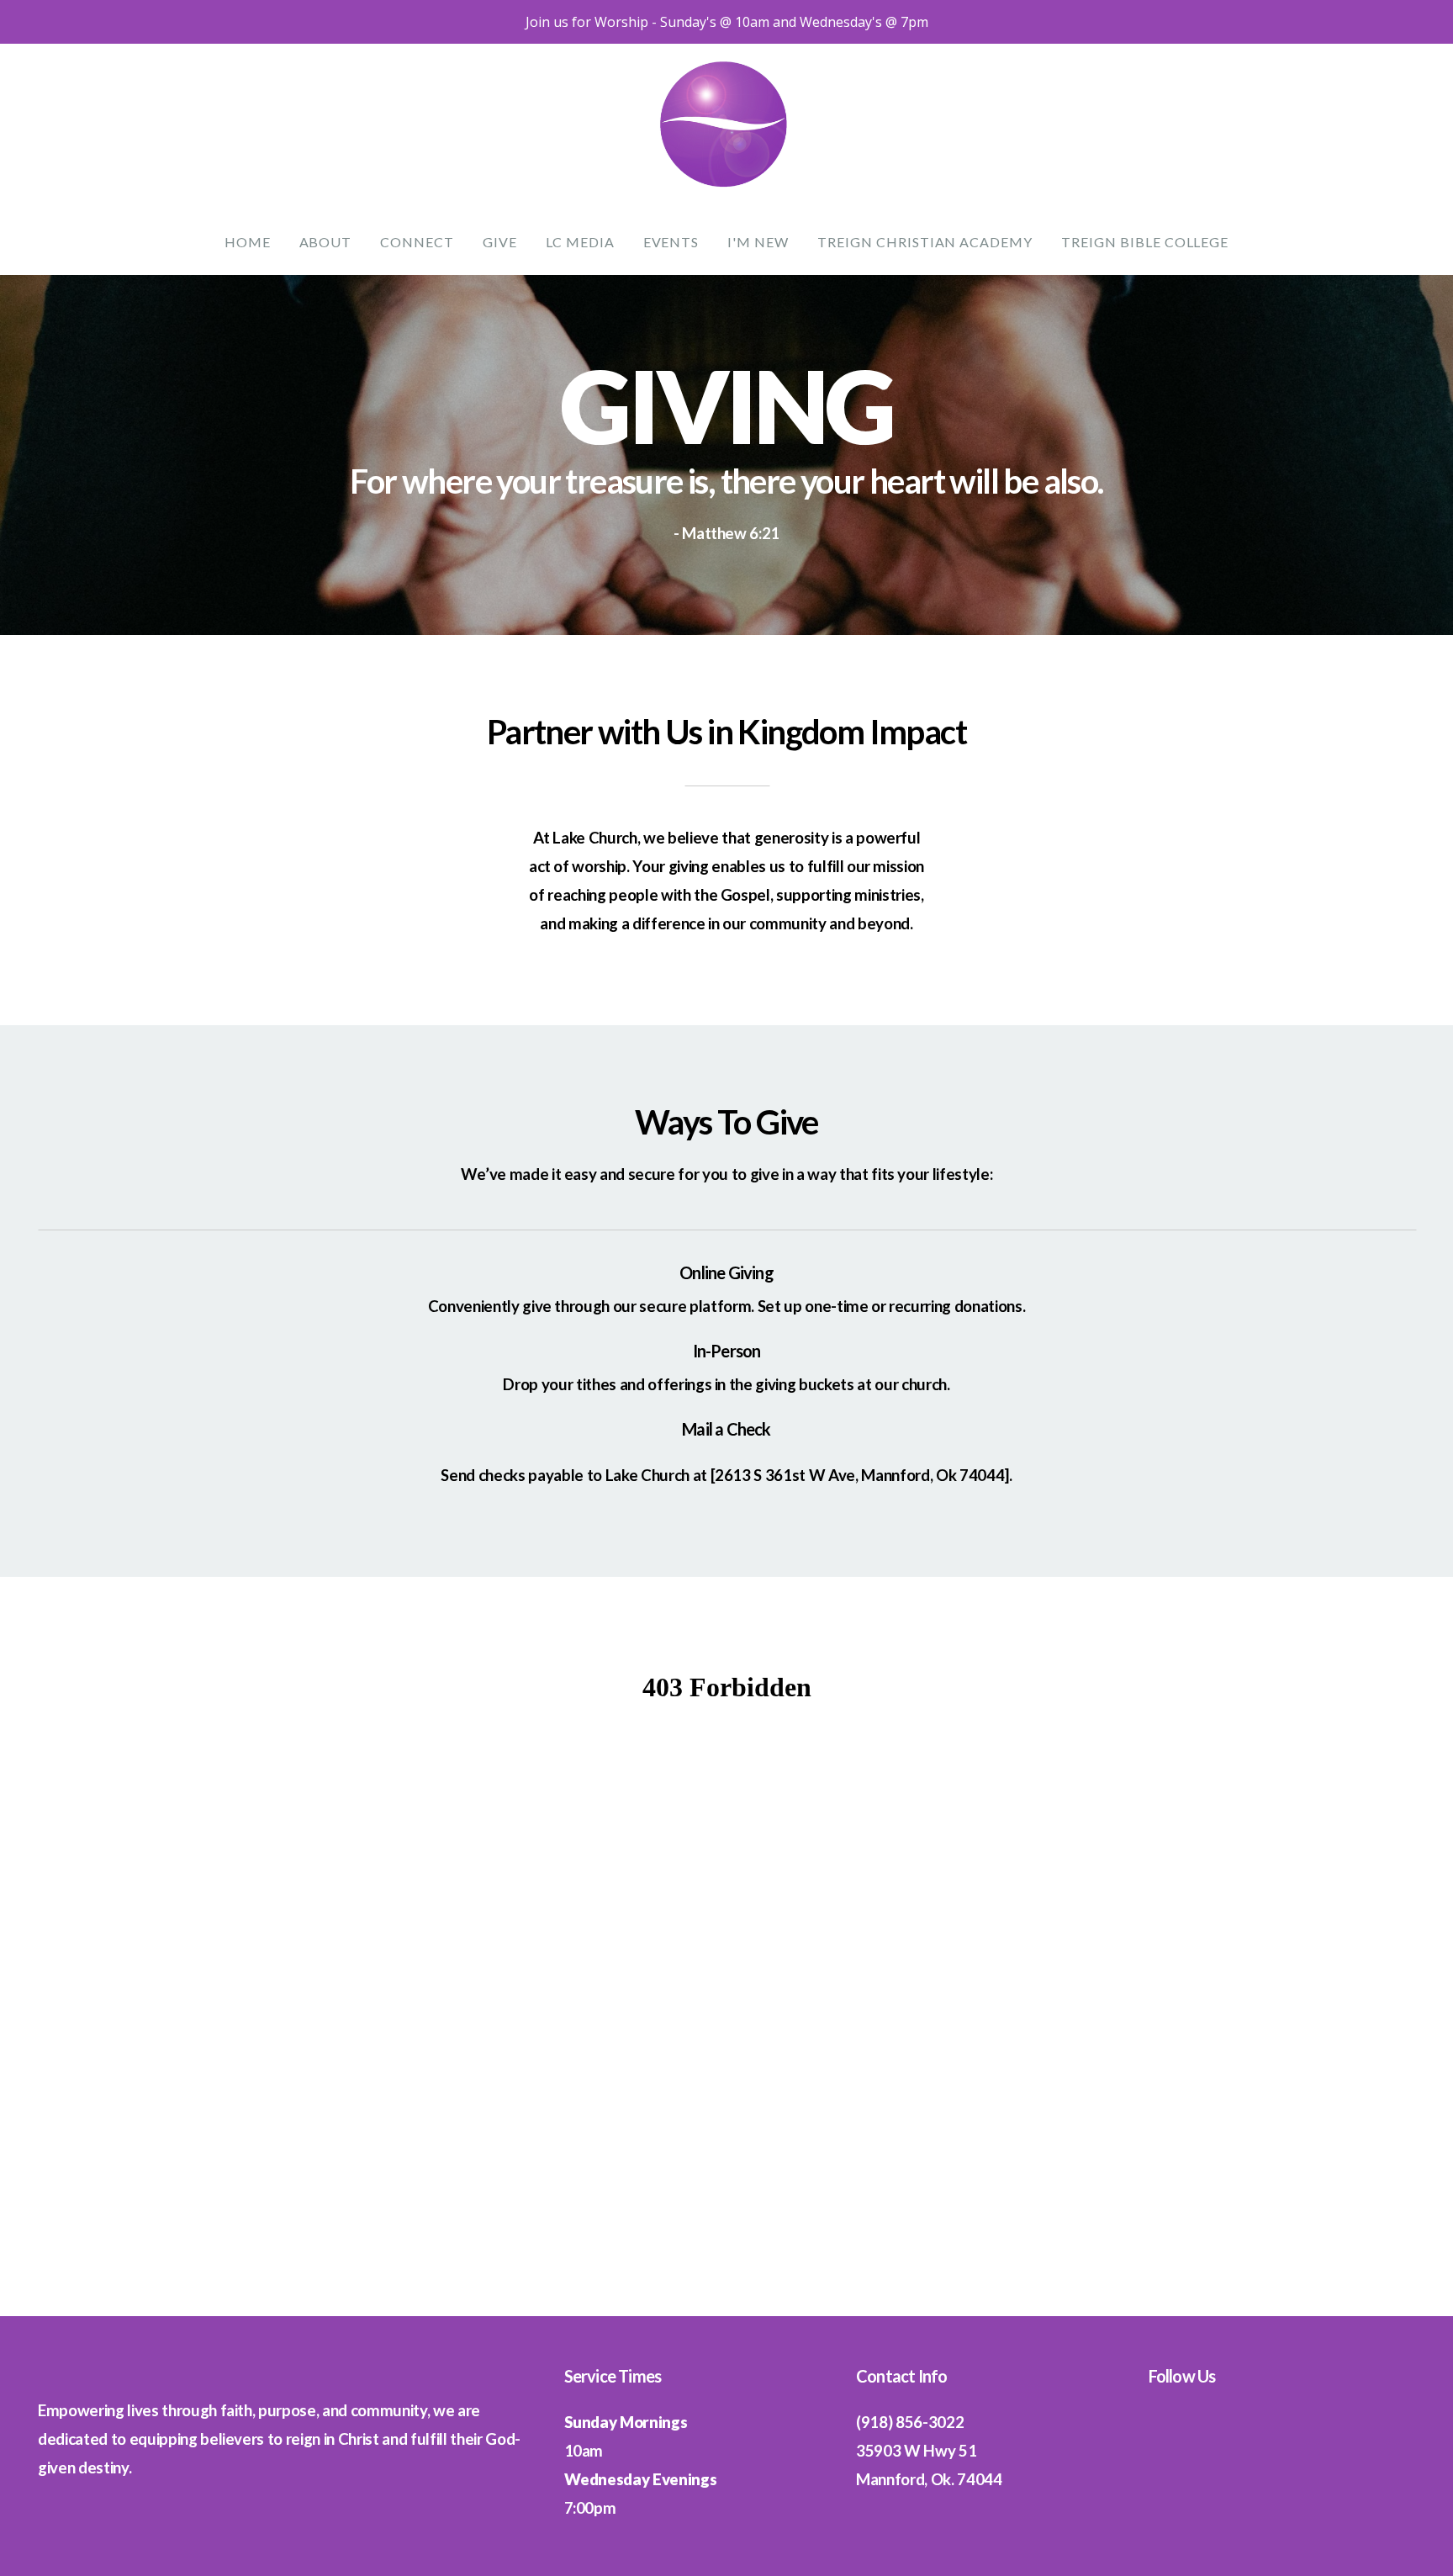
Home (248, 242)
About (326, 242)
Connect (417, 242)
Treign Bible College (1145, 242)
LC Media (580, 242)
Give (500, 242)
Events (671, 242)
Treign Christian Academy (925, 242)
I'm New (758, 242)
